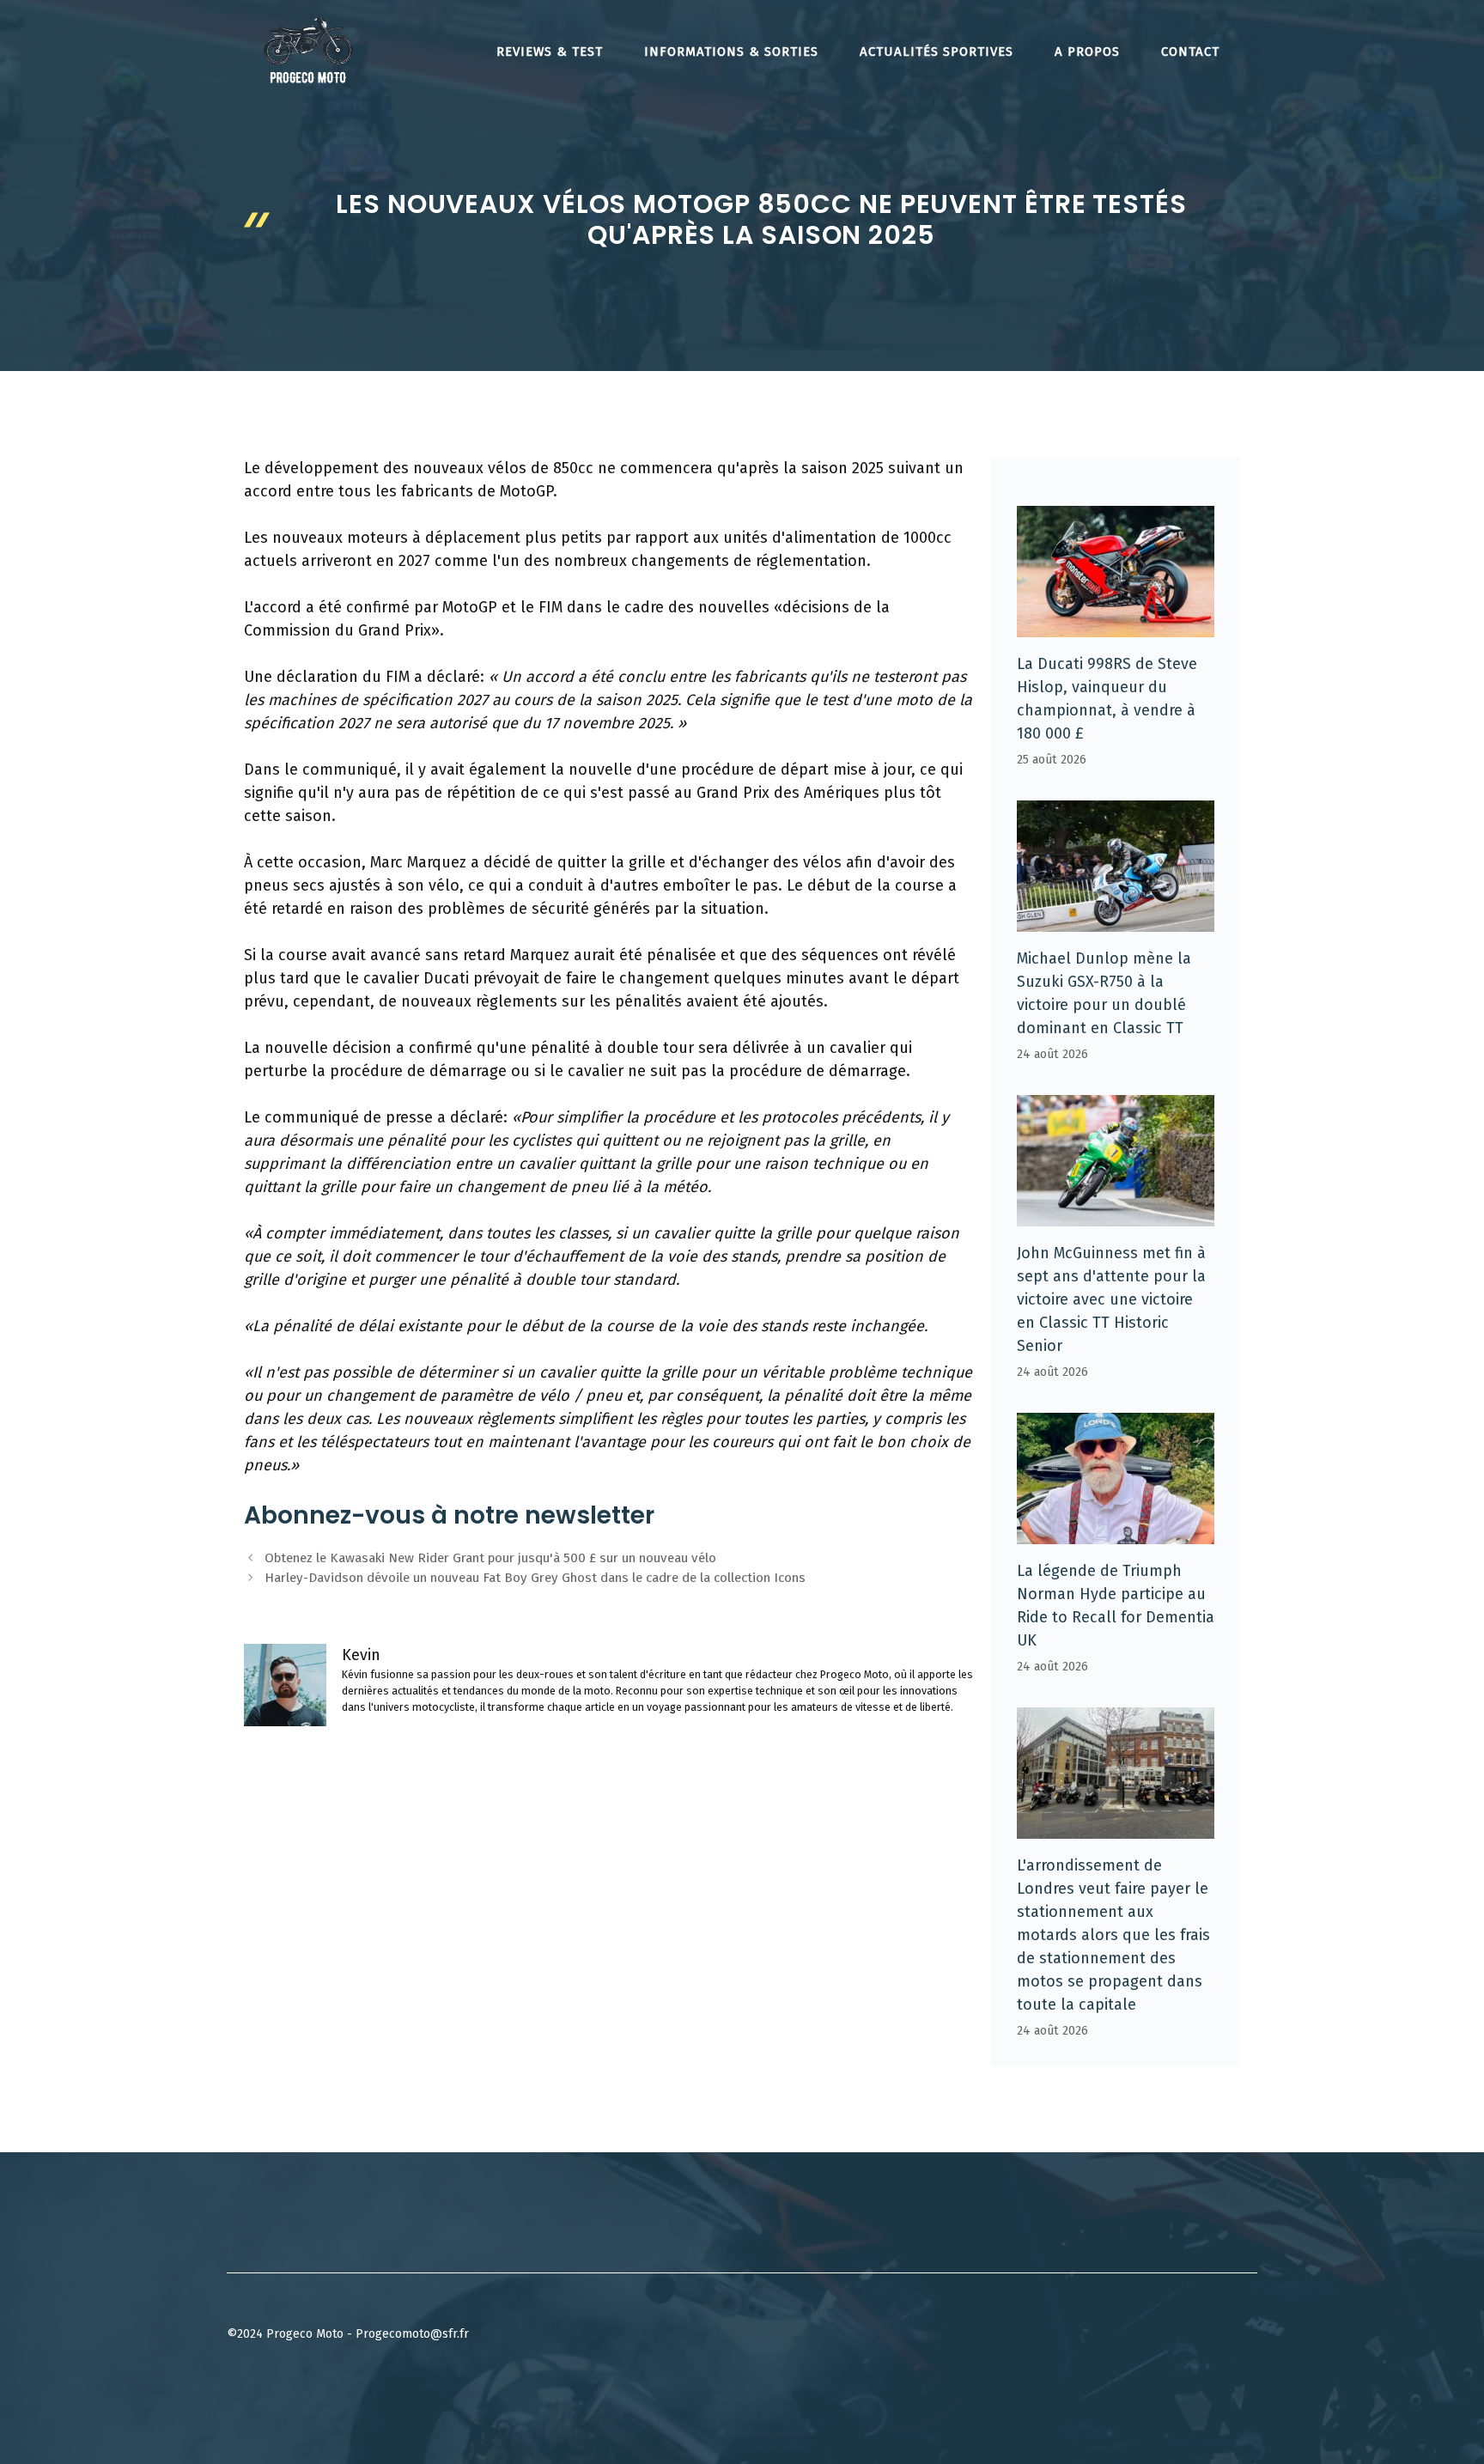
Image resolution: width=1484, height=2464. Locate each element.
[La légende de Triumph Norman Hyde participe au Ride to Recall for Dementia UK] (1116, 1532)
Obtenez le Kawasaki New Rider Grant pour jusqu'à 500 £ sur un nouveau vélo (490, 1558)
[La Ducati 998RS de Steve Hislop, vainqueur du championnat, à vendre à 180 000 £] (1116, 625)
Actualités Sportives (937, 52)
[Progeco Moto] (308, 50)
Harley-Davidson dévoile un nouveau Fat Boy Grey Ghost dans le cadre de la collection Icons (535, 1578)
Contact (1190, 52)
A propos (1087, 52)
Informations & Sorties (731, 52)
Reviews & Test (550, 52)
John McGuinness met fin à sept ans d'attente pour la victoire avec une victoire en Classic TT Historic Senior (1111, 1299)
